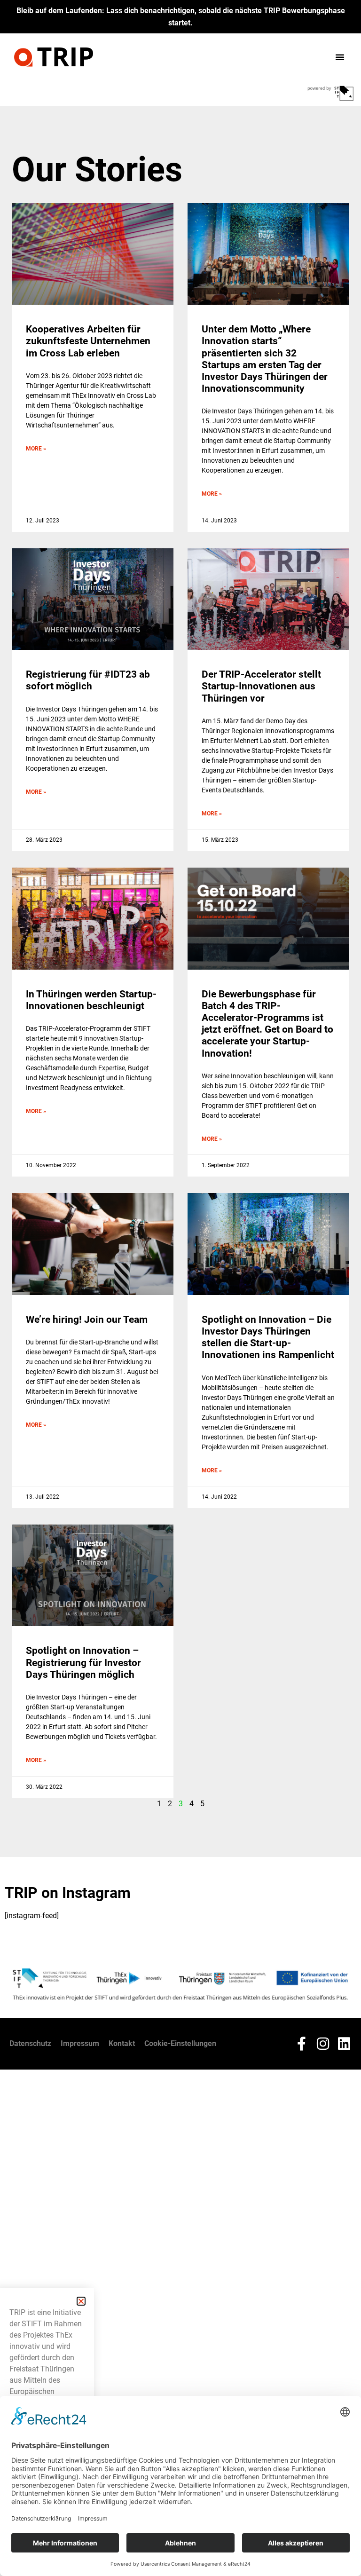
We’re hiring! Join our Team (87, 1320)
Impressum (80, 2043)
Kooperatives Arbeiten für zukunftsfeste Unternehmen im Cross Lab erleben (88, 341)
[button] (340, 57)
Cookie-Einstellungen (180, 2043)
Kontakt (122, 2043)
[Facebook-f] (302, 2044)
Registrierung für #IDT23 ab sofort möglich (88, 680)
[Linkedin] (344, 2044)
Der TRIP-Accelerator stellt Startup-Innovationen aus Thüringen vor (261, 686)
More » (36, 449)
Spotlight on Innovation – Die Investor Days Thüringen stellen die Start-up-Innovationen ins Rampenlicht (268, 1337)
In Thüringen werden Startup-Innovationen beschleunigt (91, 1000)
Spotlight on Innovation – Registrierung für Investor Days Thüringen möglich (83, 1662)
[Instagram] (323, 2044)
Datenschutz (30, 2043)
